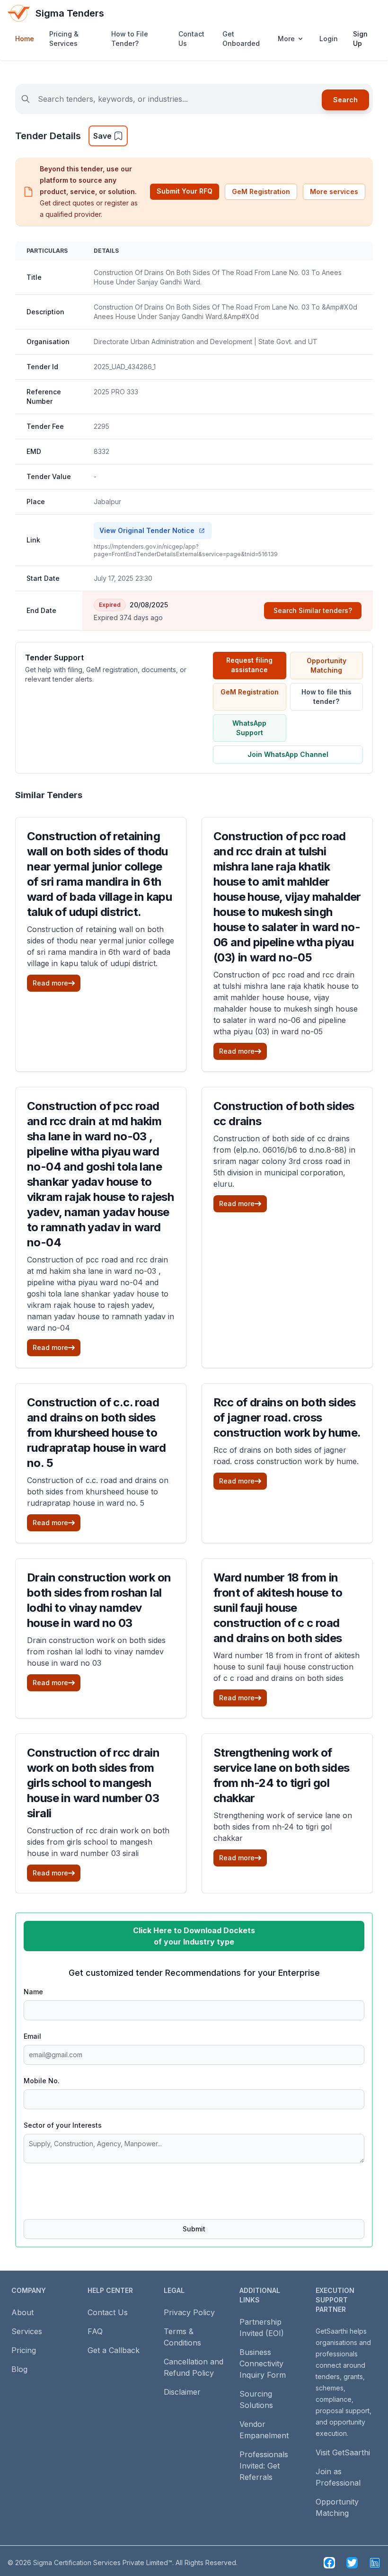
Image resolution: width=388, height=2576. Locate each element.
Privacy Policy (189, 2312)
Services (27, 2331)
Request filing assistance (249, 665)
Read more (50, 983)
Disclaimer (182, 2392)
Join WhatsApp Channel (288, 754)
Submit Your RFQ (185, 191)
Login (329, 39)
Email (32, 2036)
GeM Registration (261, 191)
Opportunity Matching (326, 665)
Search (345, 100)
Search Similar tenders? (313, 610)
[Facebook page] (329, 2563)
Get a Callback (114, 2350)
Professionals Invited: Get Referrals (264, 2466)
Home (25, 39)
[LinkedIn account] (375, 2563)
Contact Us (191, 39)
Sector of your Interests (63, 2125)
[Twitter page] (352, 2563)
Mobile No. (42, 2081)
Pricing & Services (64, 39)
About (22, 2312)
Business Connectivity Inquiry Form (263, 2363)
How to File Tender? (130, 39)
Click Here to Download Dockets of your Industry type (194, 1936)
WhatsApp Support (249, 728)
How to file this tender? (326, 697)
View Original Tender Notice (147, 530)
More (286, 39)
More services (334, 191)
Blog (19, 2369)
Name (33, 1992)
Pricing (24, 2350)
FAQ (95, 2331)
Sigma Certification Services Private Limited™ (103, 2563)
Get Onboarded (241, 39)
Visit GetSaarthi (343, 2452)
